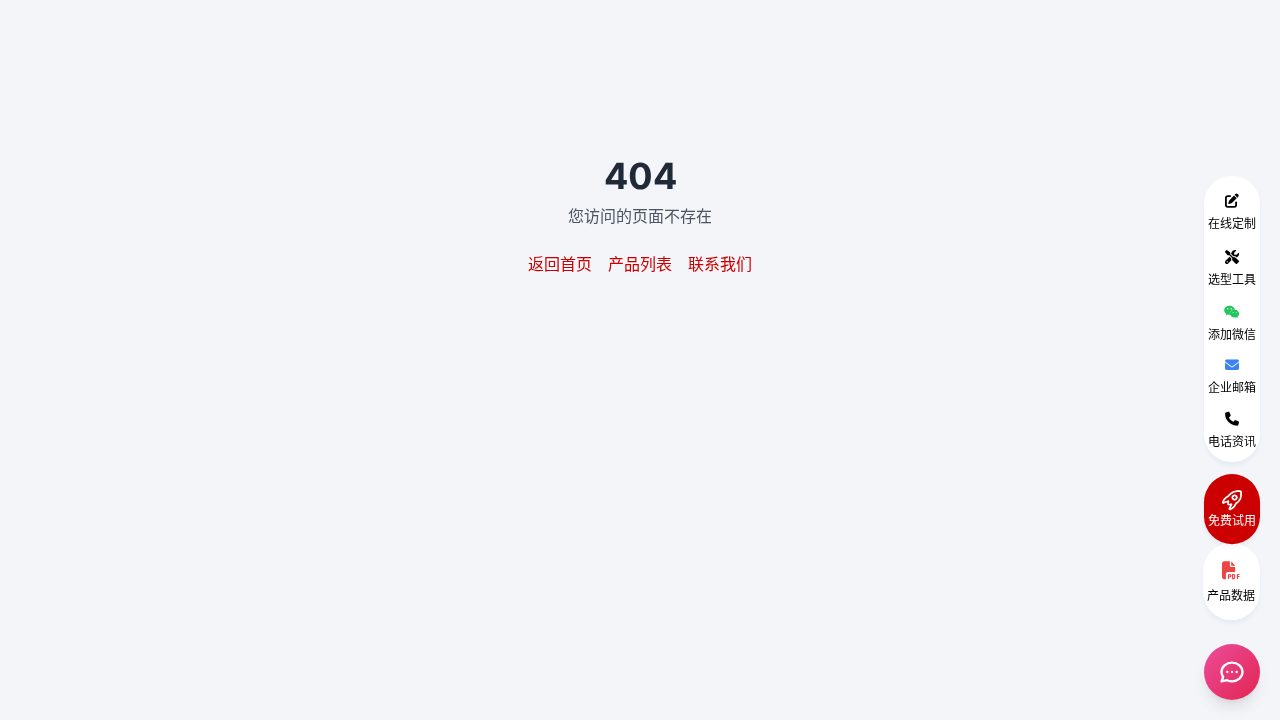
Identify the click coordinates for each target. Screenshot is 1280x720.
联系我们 (720, 264)
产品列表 (640, 264)
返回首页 (560, 264)
